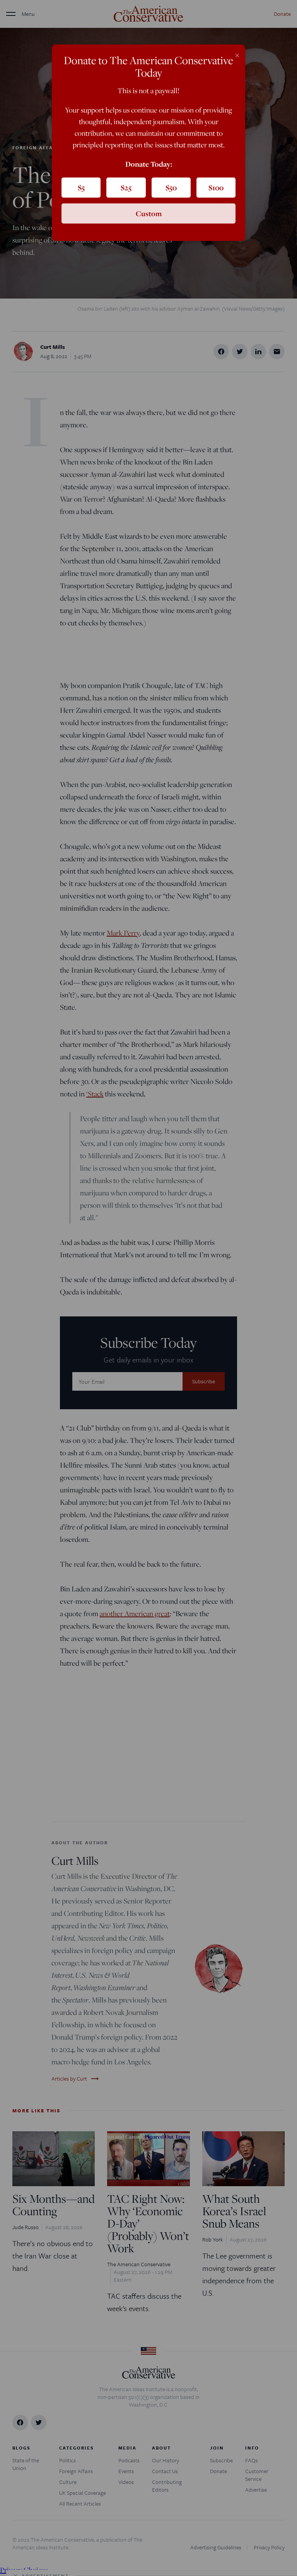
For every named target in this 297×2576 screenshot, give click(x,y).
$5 (81, 188)
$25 (126, 188)
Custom (149, 213)
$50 (171, 188)
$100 (216, 188)
